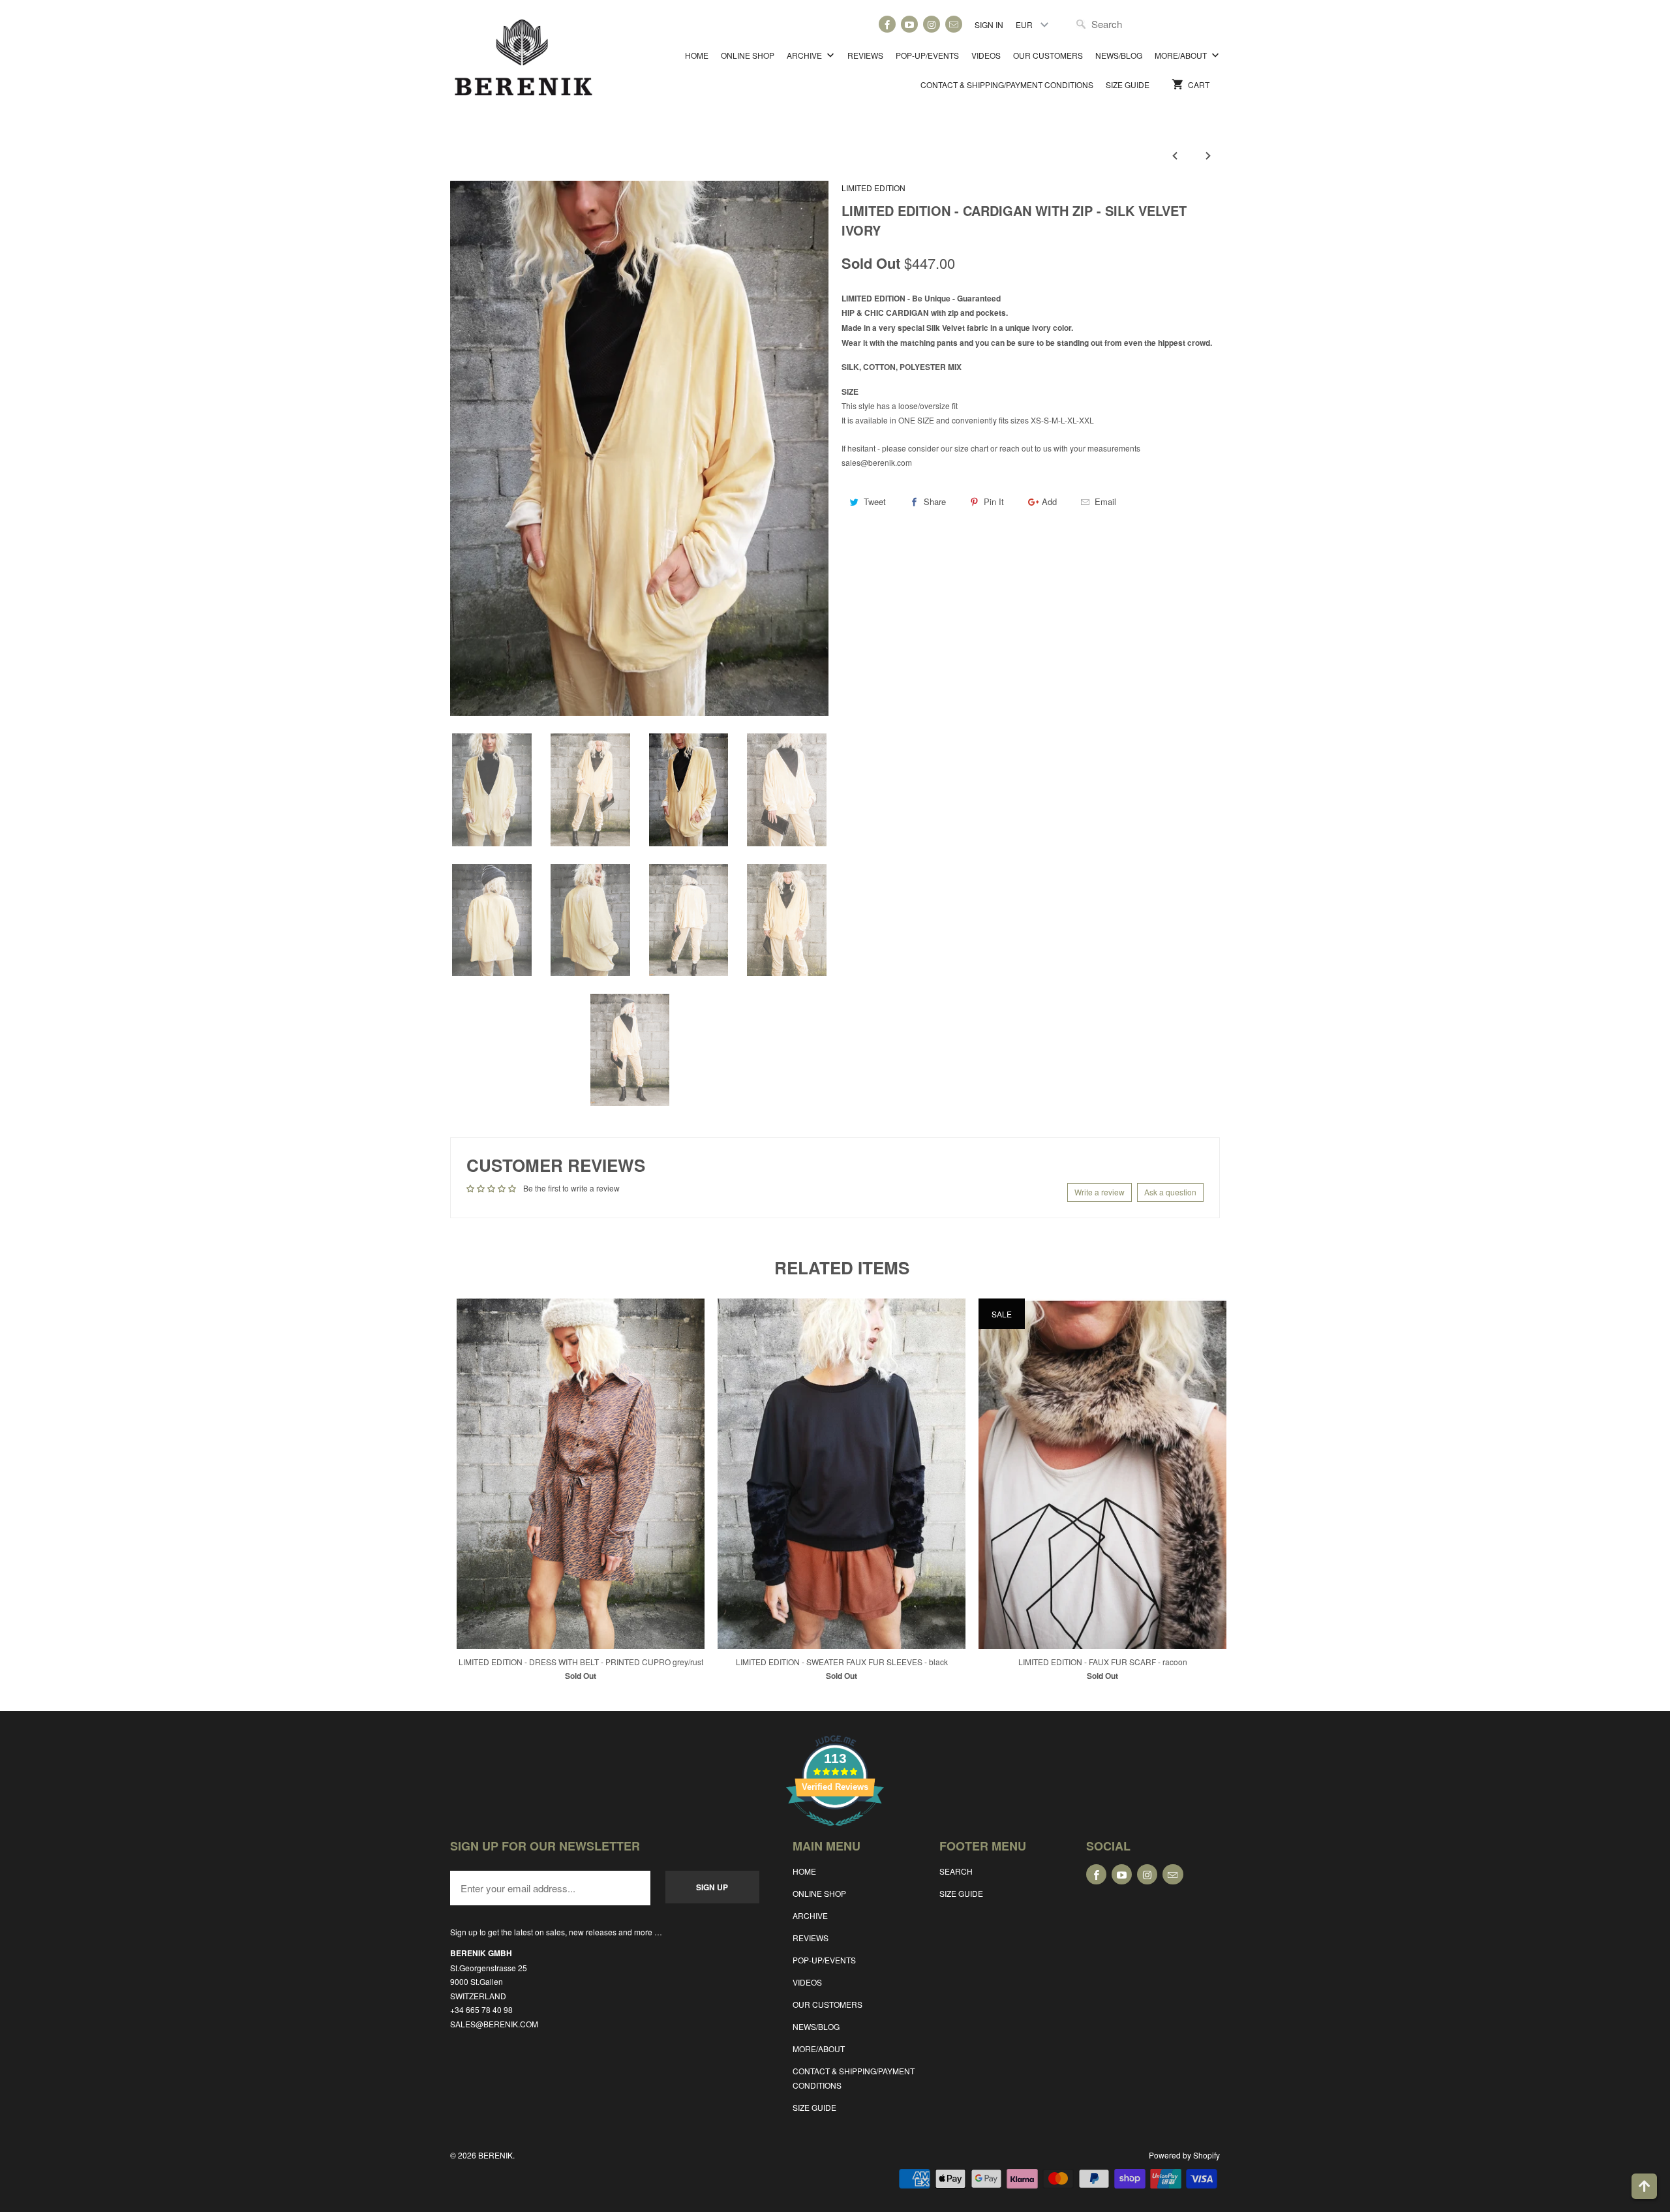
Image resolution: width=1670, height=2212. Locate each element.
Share (935, 501)
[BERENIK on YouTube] (909, 24)
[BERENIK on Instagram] (932, 24)
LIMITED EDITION (873, 188)
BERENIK (495, 2155)
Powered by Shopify (1184, 2155)
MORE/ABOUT (1182, 55)
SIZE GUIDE (1128, 84)
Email (1105, 501)
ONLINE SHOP (748, 55)
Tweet (875, 501)
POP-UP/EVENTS (927, 55)
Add (1049, 501)
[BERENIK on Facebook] (887, 24)
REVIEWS (865, 55)
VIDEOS (986, 55)
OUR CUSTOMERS (1048, 55)
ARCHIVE (805, 55)
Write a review (1100, 1192)
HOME (697, 55)
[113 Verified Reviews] (835, 1833)
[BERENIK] (524, 64)
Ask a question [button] (1170, 1192)
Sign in (989, 24)
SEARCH (956, 1871)
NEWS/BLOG (1119, 55)
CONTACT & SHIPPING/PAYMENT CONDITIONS (1007, 84)
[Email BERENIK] (954, 24)
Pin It (994, 501)
